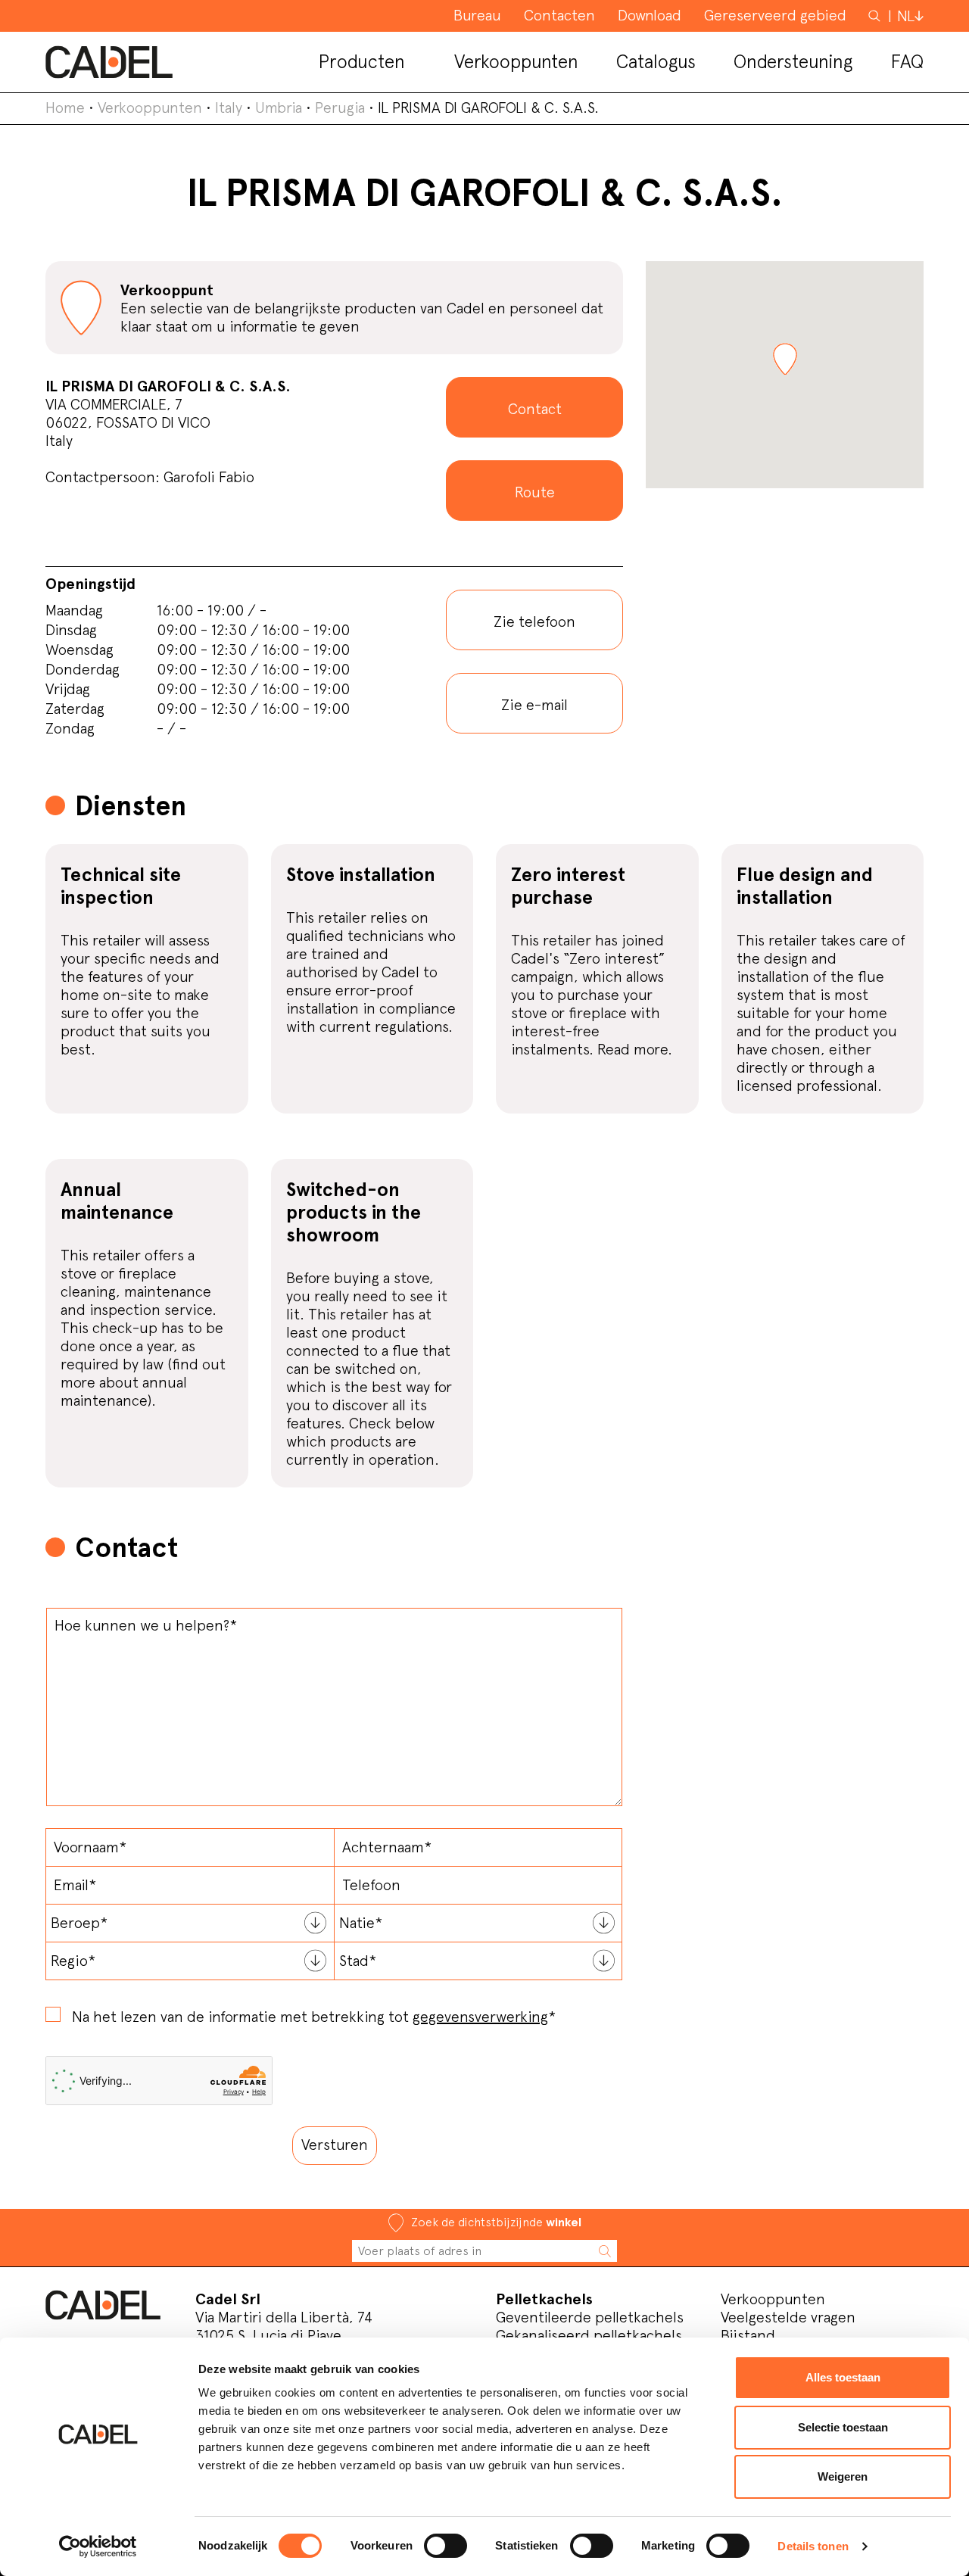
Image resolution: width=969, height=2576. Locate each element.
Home (65, 107)
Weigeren (843, 2476)
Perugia (340, 107)
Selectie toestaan (843, 2427)
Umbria (279, 107)
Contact (535, 409)
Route (535, 492)
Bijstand (748, 2335)
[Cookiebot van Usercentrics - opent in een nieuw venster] (98, 2546)
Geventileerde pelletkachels (590, 2317)
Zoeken (876, 15)
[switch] (446, 2546)
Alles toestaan (843, 2377)
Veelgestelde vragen (788, 2317)
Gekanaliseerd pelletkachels (589, 2335)
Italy (229, 107)
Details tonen (813, 2546)
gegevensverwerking (480, 2017)
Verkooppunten (150, 107)
